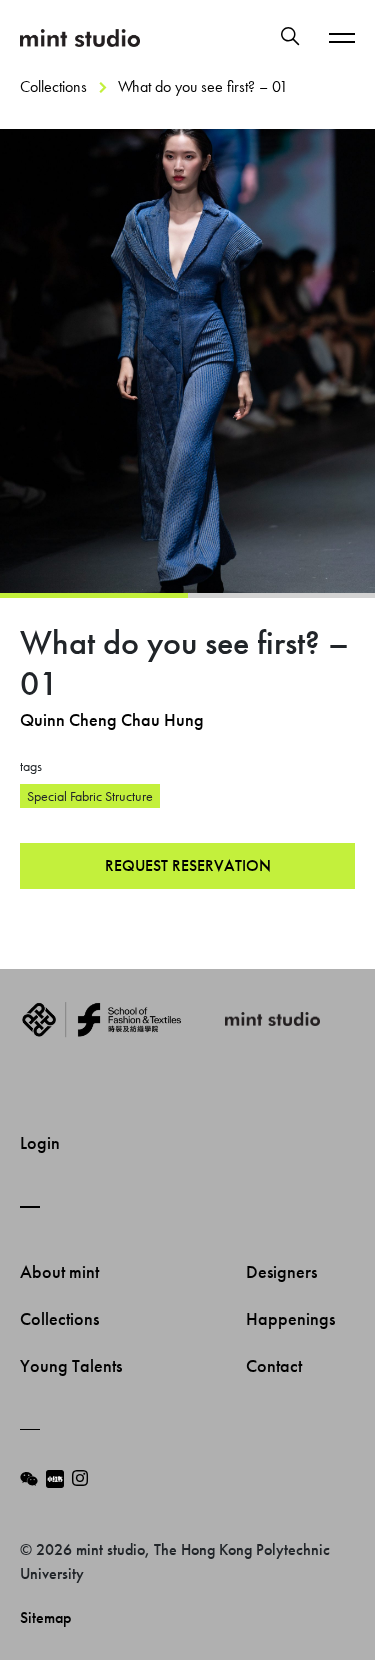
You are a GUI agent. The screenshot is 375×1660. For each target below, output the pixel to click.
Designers (283, 1271)
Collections (53, 86)
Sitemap (45, 1617)
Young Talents (73, 1365)
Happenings (292, 1318)
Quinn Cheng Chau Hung (112, 719)
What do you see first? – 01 (203, 86)
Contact (276, 1365)
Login (40, 1142)
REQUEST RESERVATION (188, 865)
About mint (61, 1271)
